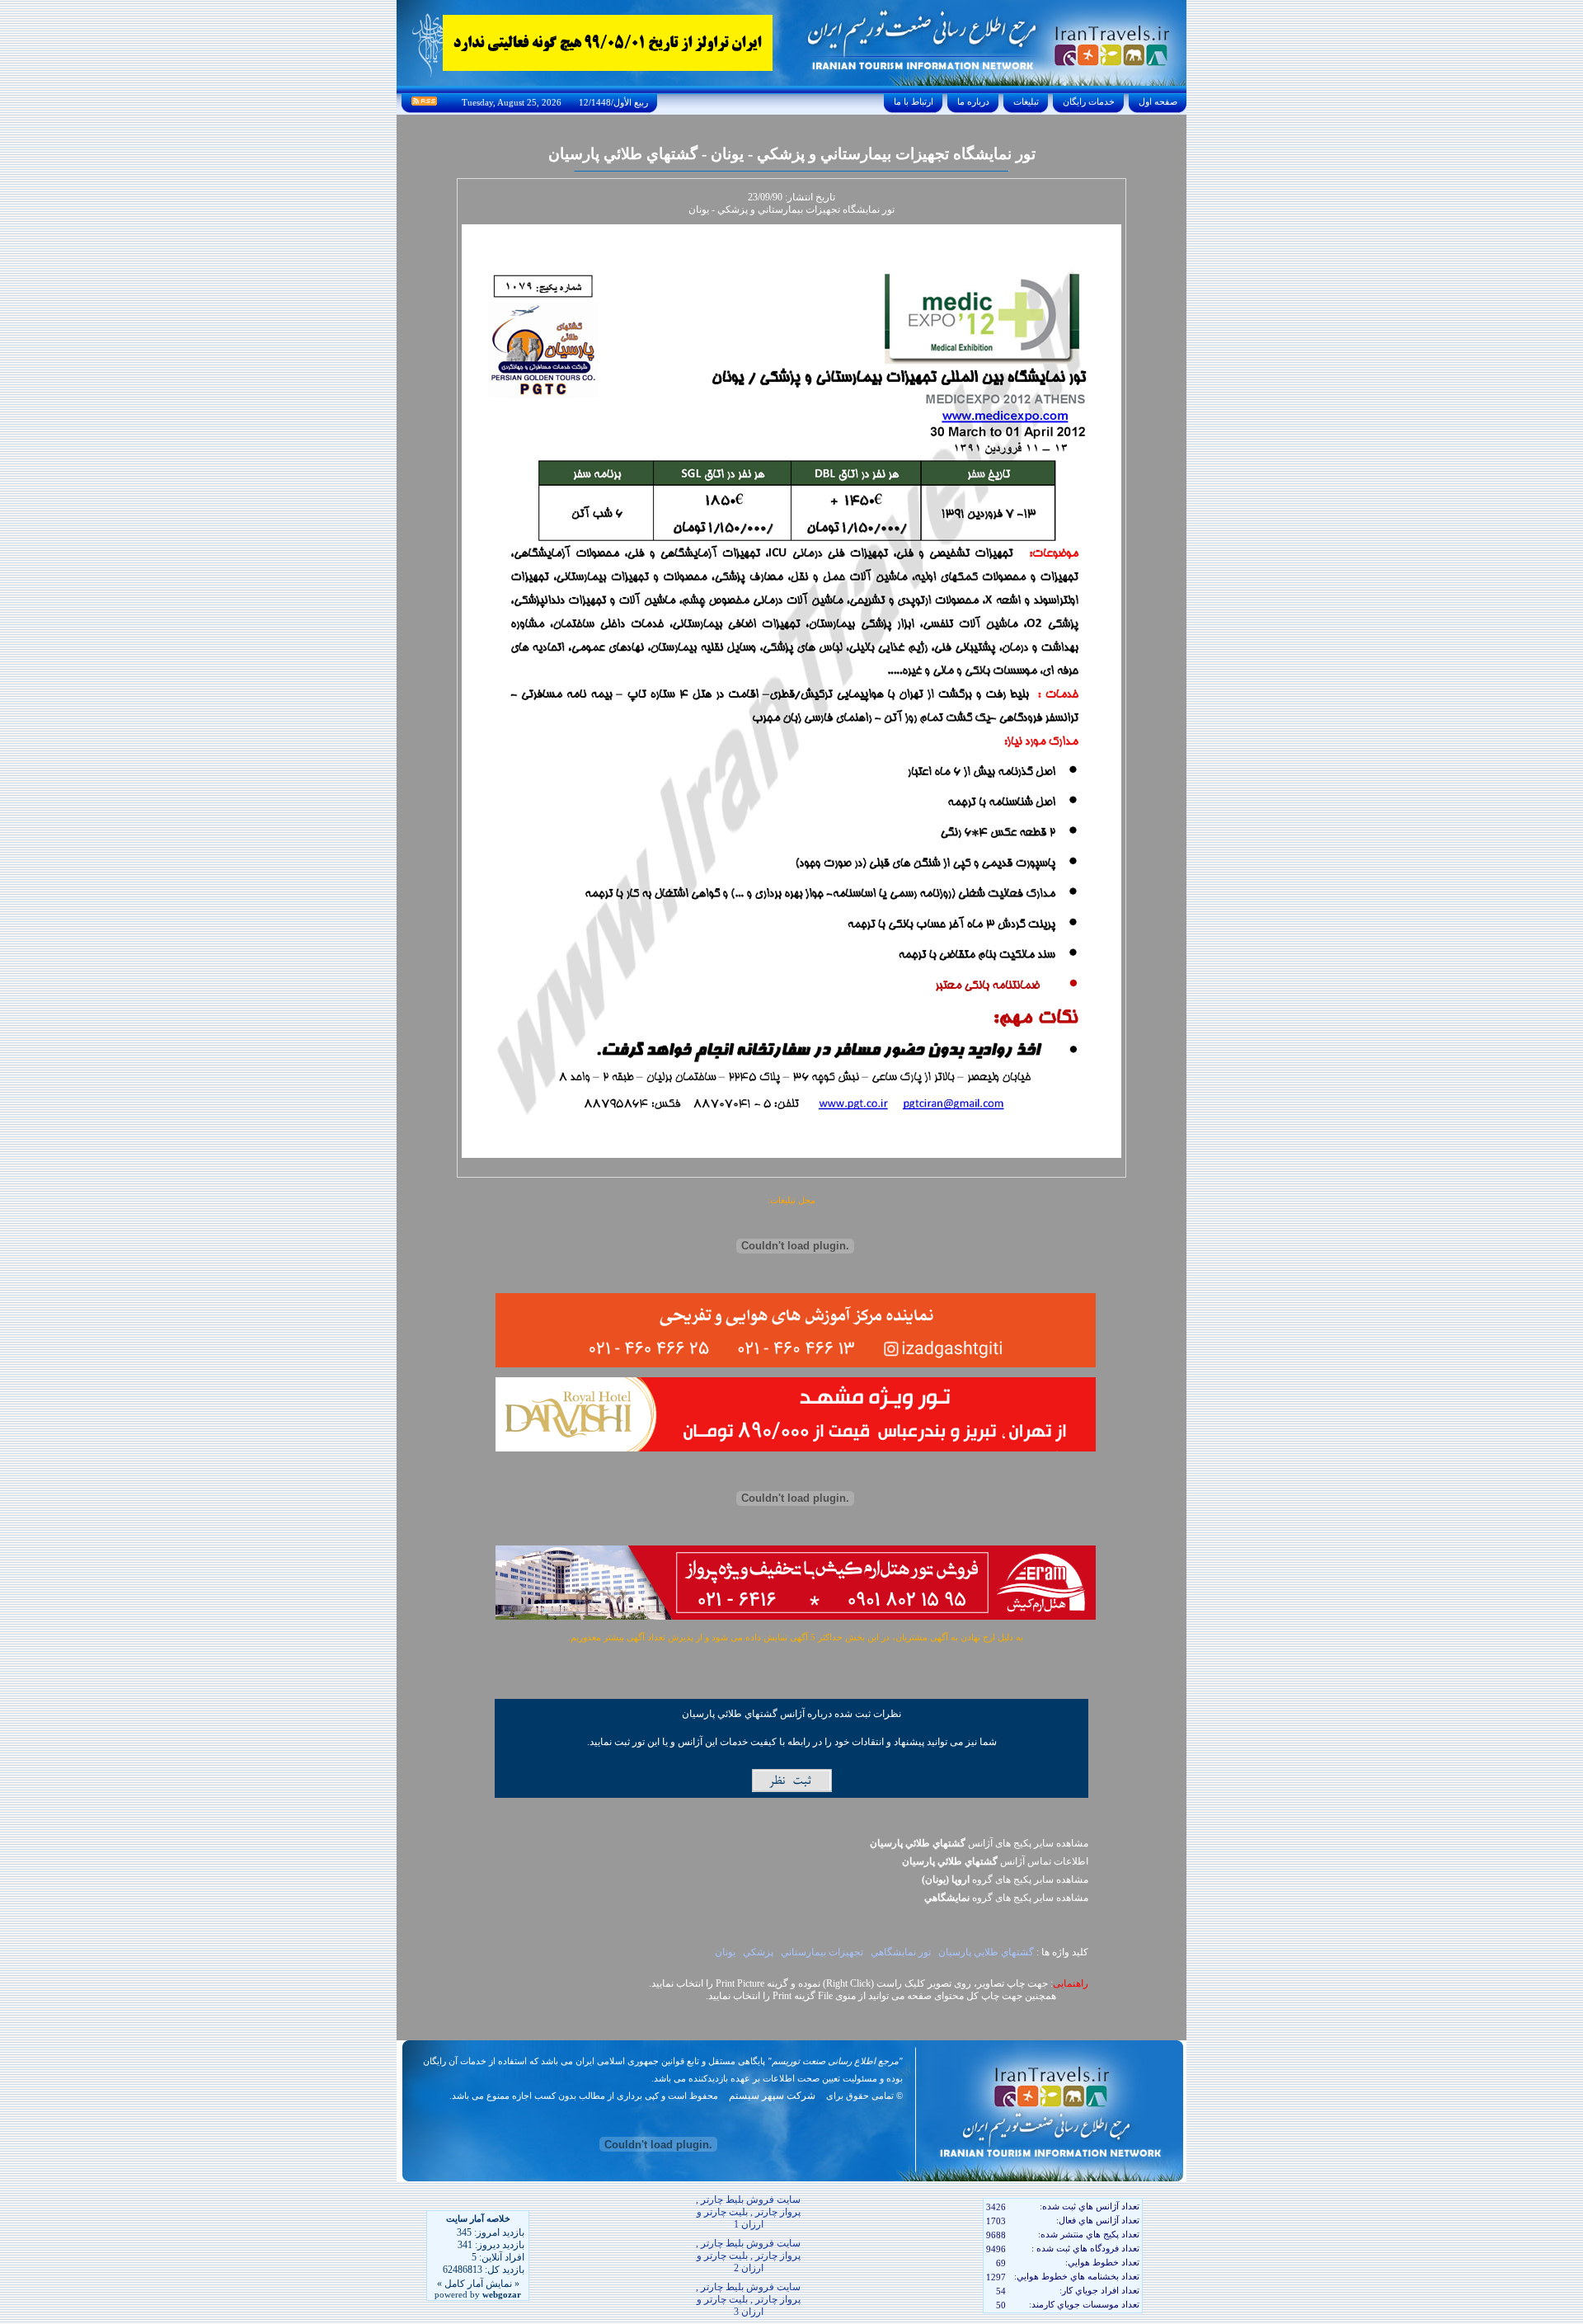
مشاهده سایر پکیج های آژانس (979, 1843)
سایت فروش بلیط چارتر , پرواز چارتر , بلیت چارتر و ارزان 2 (748, 2256)
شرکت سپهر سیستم (772, 2096)
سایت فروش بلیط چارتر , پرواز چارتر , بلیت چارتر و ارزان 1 (748, 2212)
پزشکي (758, 1952)
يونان (725, 1952)
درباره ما (973, 101)
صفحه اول (1158, 101)
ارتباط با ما (914, 101)
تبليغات (1026, 101)
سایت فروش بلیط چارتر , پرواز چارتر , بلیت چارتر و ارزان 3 (748, 2299)
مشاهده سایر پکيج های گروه (1005, 1879)
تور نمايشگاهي (901, 1952)
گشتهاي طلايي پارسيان (986, 1952)
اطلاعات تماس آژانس (995, 1861)
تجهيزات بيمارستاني (822, 1952)
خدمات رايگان (1089, 101)
